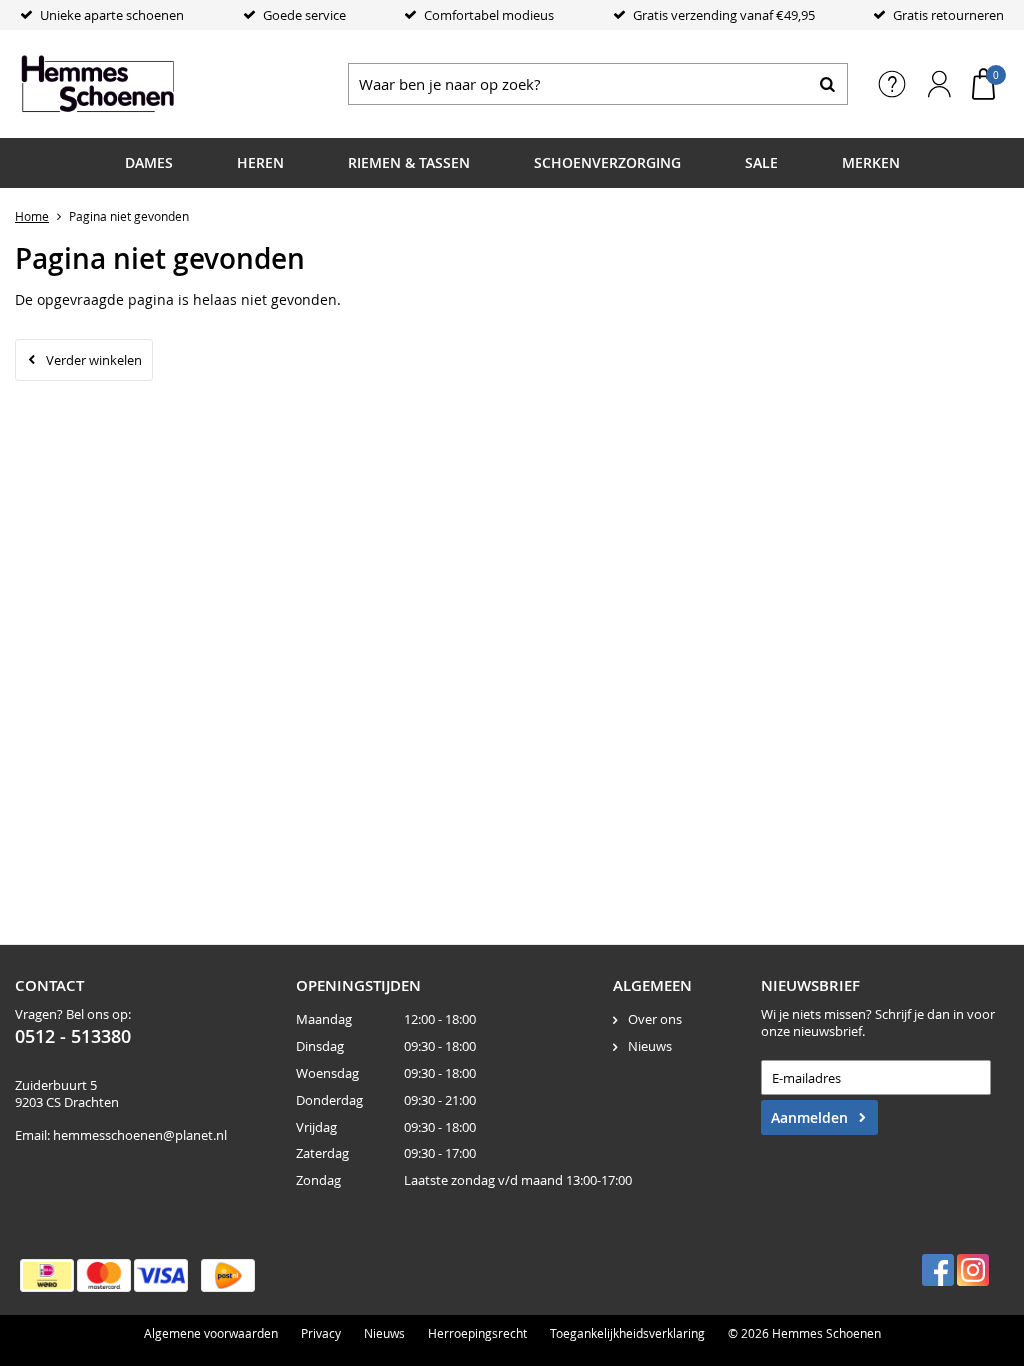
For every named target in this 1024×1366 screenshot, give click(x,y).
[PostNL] (228, 1275)
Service (892, 84)
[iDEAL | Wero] (47, 1275)
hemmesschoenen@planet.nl (140, 1135)
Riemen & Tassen (409, 162)
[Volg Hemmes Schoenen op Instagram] (973, 1270)
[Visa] (161, 1275)
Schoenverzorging (607, 162)
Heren (260, 162)
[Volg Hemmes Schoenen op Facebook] (938, 1270)
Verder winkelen (94, 360)
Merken (871, 162)
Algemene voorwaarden (211, 1333)
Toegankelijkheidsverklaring (627, 1333)
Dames (149, 162)
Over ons (655, 1019)
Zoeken (827, 84)
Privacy (321, 1333)
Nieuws (650, 1046)
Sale (761, 162)
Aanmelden (809, 1117)
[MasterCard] (104, 1275)
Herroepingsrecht (477, 1333)
